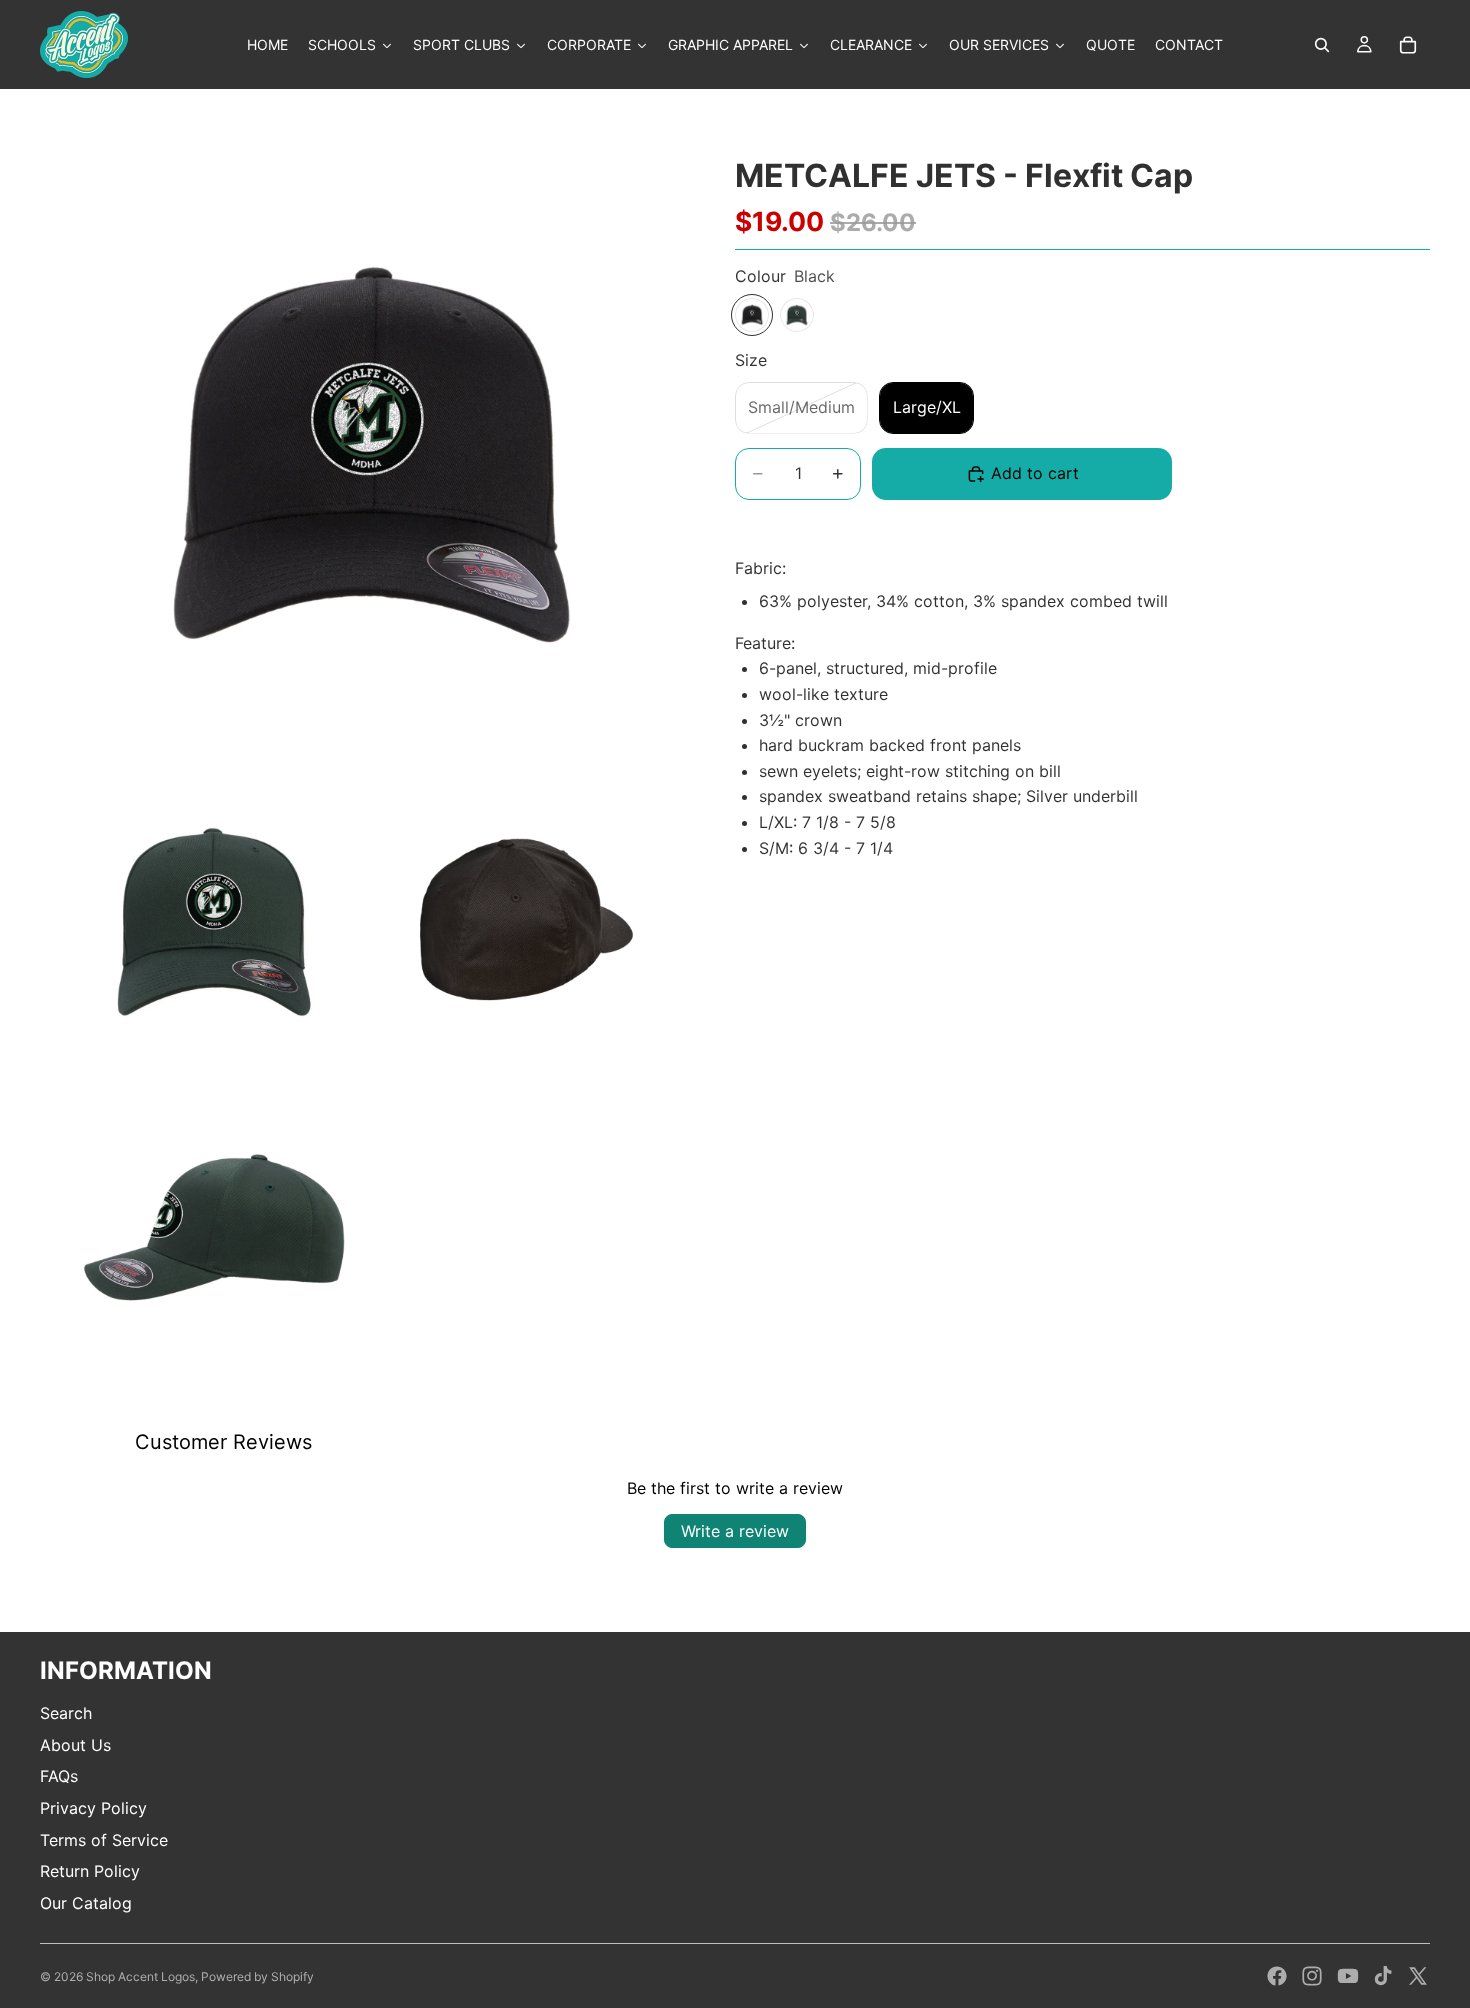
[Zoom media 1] (369, 460)
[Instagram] (1312, 1976)
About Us (75, 1745)
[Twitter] (1418, 1976)
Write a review (735, 1531)
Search (66, 1713)
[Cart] (1408, 45)
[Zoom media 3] (523, 922)
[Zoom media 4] (215, 1230)
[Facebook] (1277, 1976)
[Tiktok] (1383, 1976)
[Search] (1322, 45)
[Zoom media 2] (215, 922)
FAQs (59, 1776)
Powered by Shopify (257, 1976)
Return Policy (90, 1871)
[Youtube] (1348, 1976)
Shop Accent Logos (140, 1976)
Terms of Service (104, 1840)
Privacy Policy (93, 1808)
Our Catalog (86, 1903)
